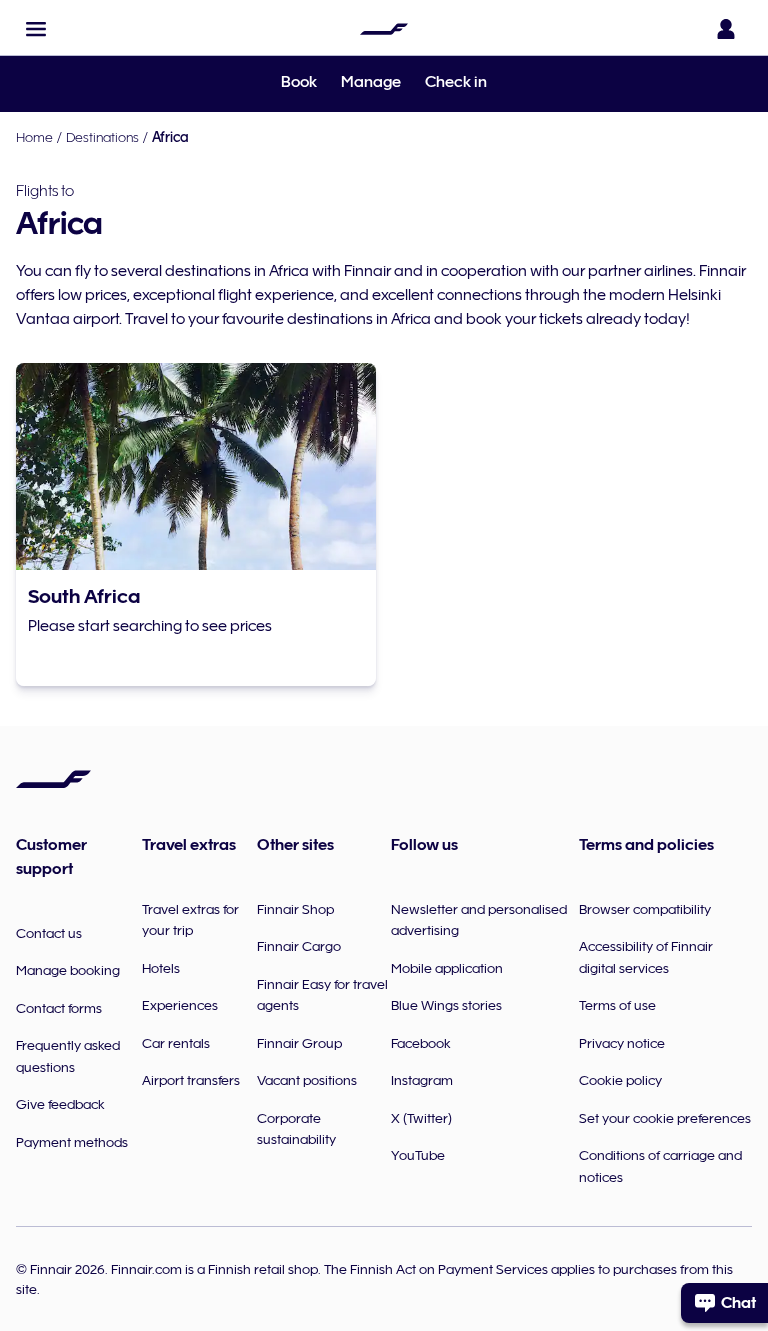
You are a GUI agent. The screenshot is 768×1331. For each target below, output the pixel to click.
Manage (371, 82)
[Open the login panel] (726, 29)
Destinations (102, 137)
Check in (456, 82)
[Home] (384, 29)
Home (34, 137)
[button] (36, 29)
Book (299, 82)
